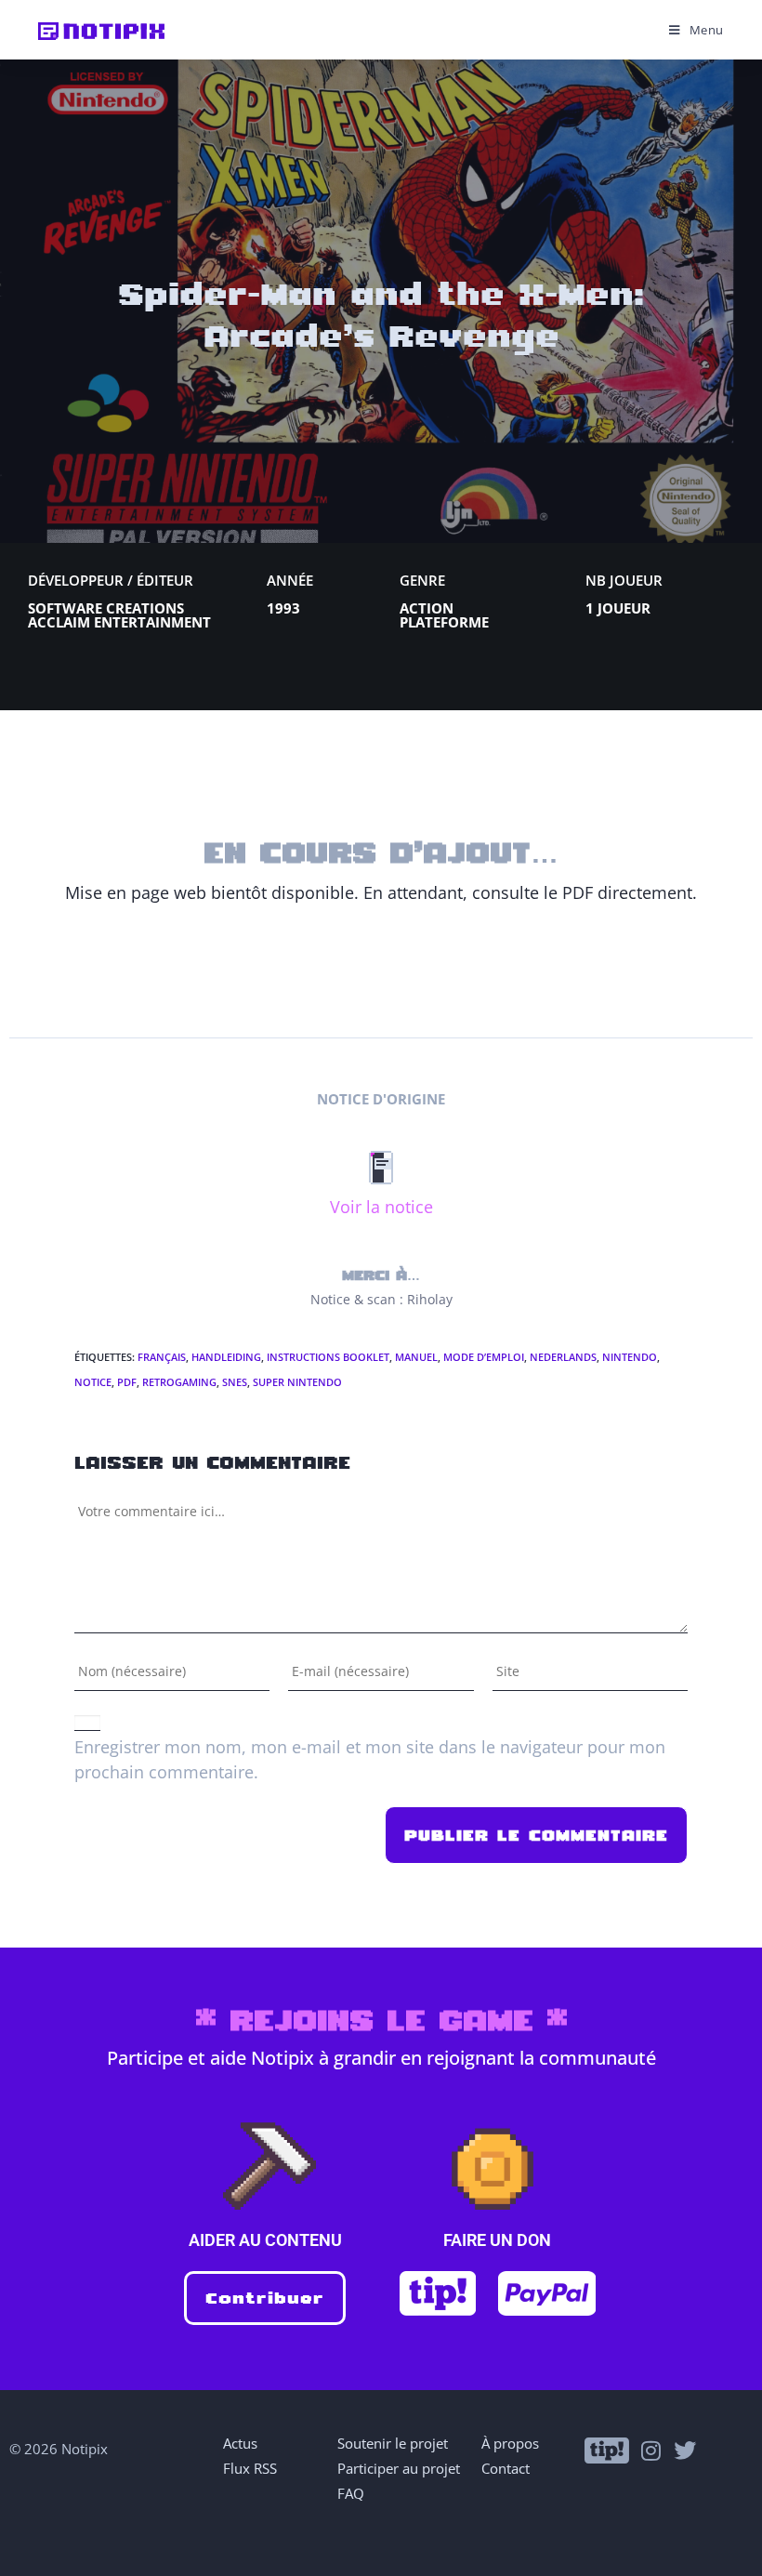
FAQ (351, 2493)
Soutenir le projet (393, 2443)
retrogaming (179, 1382)
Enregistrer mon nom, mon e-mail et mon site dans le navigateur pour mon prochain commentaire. (370, 1759)
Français (162, 1357)
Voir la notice (381, 1207)
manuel (416, 1357)
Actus (240, 2443)
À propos (510, 2443)
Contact (506, 2468)
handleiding (226, 1357)
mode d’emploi (484, 1357)
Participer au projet (399, 2468)
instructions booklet (328, 1357)
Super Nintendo (297, 1382)
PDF (127, 1382)
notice (93, 1382)
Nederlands (563, 1357)
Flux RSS (250, 2468)
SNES (235, 1382)
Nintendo (630, 1357)
